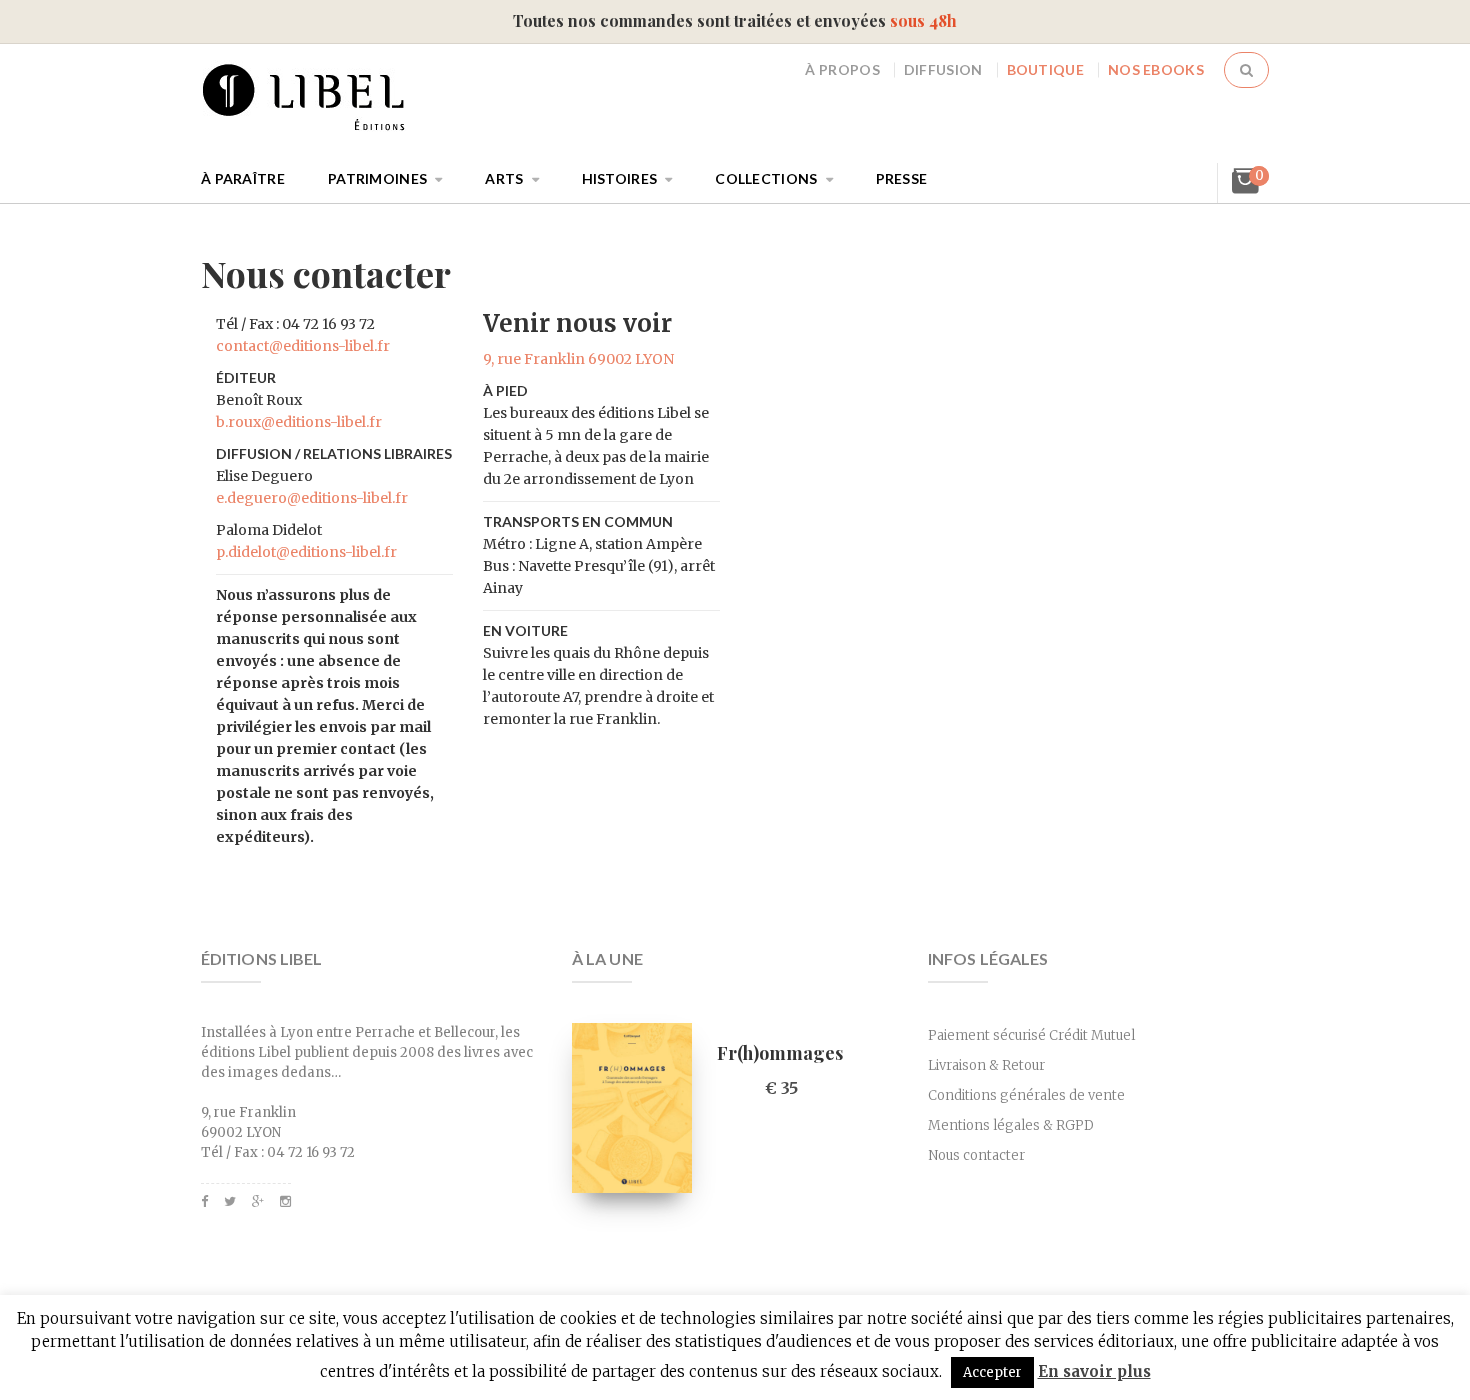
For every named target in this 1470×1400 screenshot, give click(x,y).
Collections (766, 178)
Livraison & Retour (986, 1065)
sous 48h (923, 20)
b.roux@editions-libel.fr (299, 422)
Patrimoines (377, 178)
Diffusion (943, 69)
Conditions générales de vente (1026, 1095)
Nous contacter (976, 1155)
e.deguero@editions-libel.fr (312, 498)
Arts (504, 178)
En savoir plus (1094, 1371)
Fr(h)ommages (780, 1053)
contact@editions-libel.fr (303, 346)
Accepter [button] (992, 1372)
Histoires (620, 178)
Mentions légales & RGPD (1011, 1125)
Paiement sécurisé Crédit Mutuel (1031, 1035)
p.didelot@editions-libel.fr (306, 552)
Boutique (1045, 69)
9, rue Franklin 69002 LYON (578, 359)
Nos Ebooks (1156, 69)
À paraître (243, 178)
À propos (842, 69)
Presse (902, 178)
